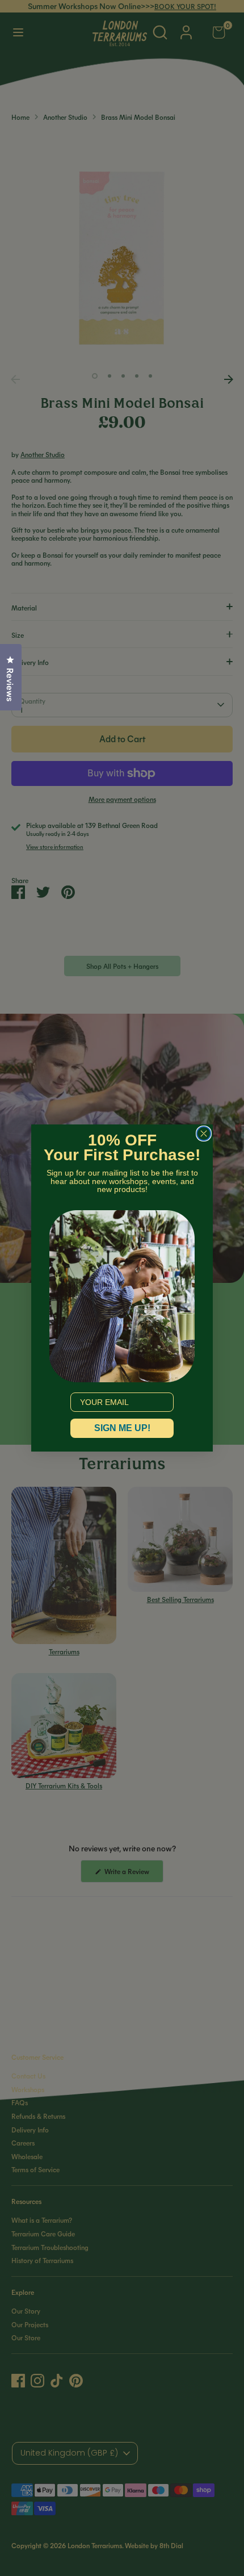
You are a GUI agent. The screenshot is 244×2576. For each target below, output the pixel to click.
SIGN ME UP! (122, 1428)
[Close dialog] (204, 1134)
